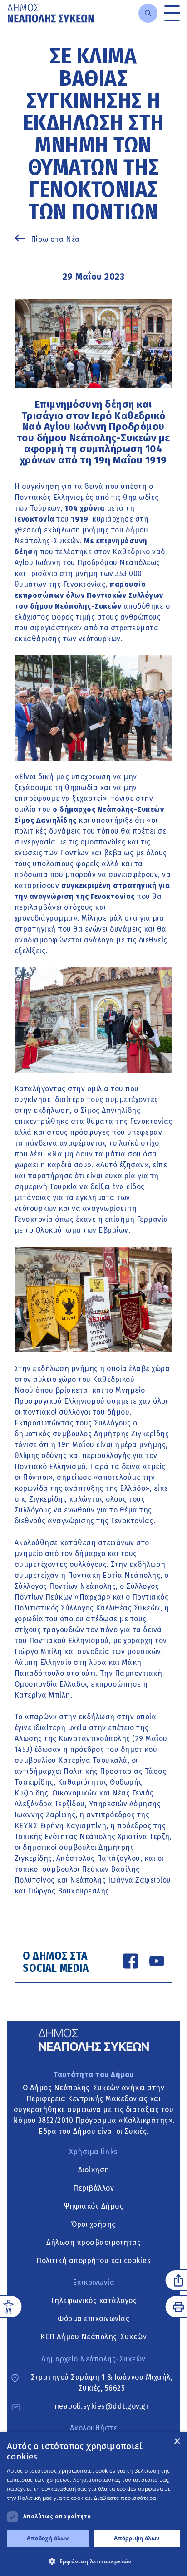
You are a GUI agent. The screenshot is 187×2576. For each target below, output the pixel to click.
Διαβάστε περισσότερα (125, 2498)
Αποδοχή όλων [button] (48, 2538)
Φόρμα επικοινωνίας (93, 2319)
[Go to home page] (50, 13)
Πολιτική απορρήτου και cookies (93, 2261)
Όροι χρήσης (93, 2224)
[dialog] (93, 2504)
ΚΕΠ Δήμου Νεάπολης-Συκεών (94, 2337)
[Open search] (148, 13)
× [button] (177, 2442)
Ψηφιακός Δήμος (93, 2206)
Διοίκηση (94, 2170)
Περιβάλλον (93, 2188)
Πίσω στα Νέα (55, 239)
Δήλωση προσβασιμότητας (93, 2242)
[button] (93, 2561)
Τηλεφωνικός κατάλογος (94, 2300)
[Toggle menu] (172, 13)
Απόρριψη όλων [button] (137, 2538)
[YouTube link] (157, 1963)
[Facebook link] (130, 1963)
